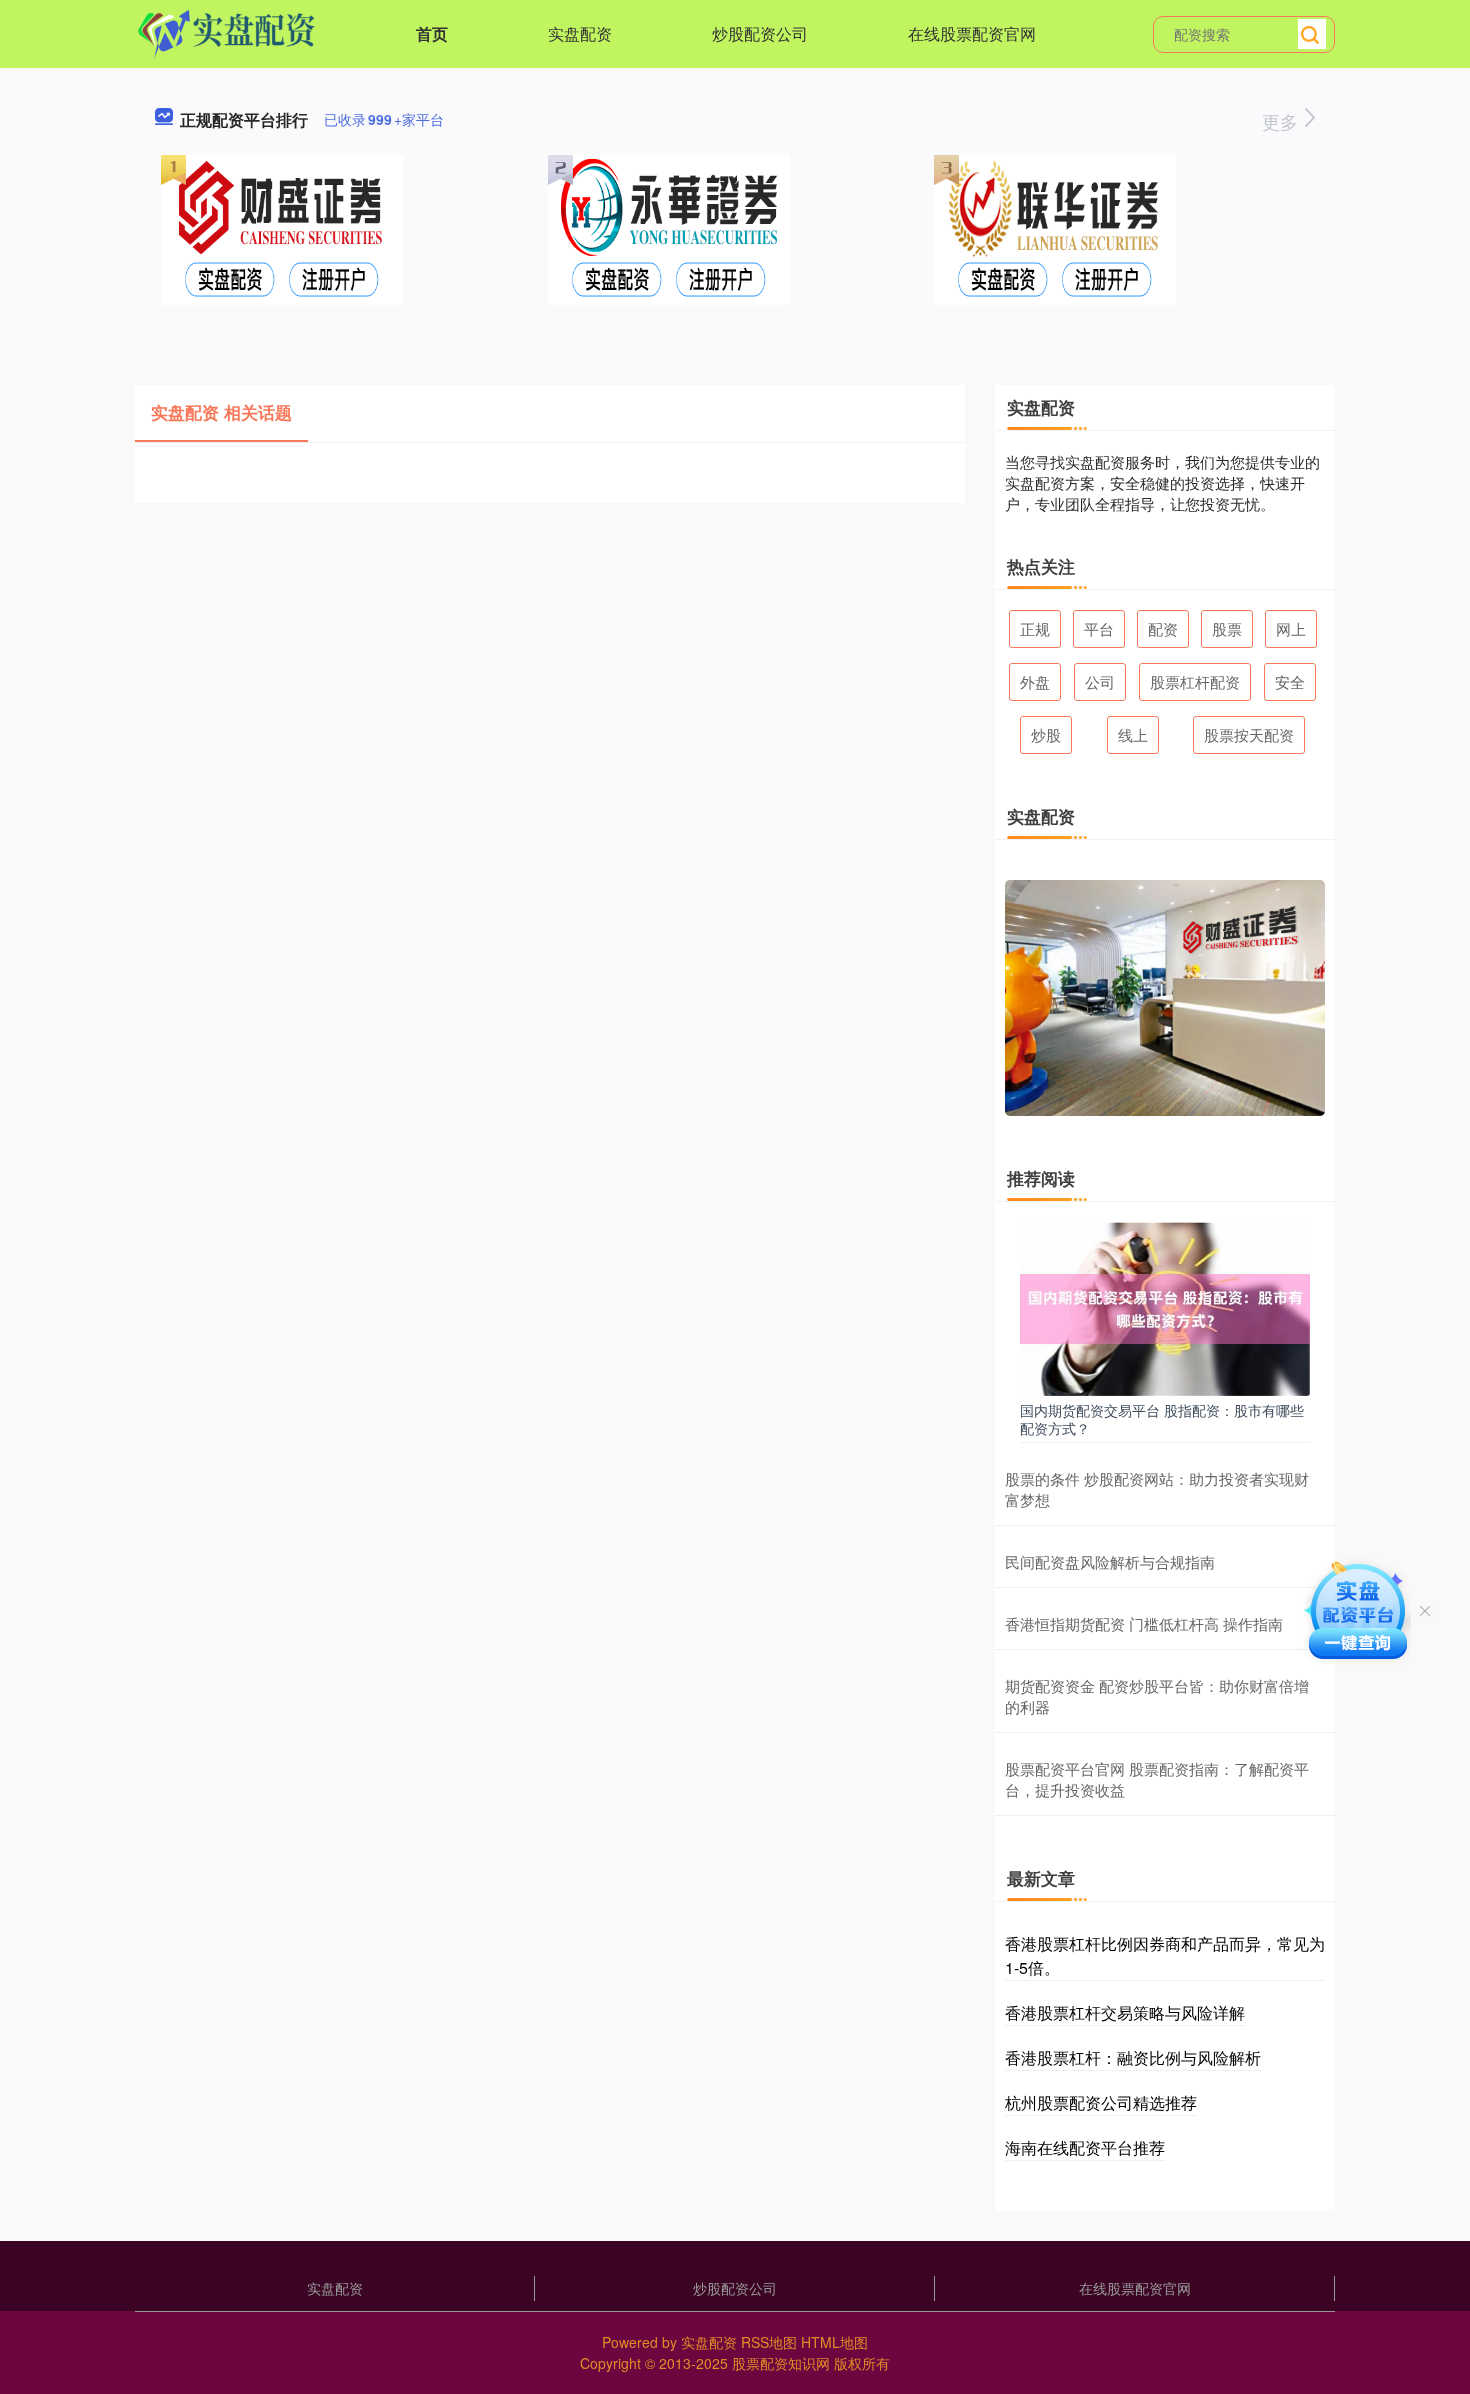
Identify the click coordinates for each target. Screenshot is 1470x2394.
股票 (1227, 628)
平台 (1099, 628)
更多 (1282, 121)
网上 (1291, 628)
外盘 (1035, 681)
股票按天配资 (1249, 734)
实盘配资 (580, 33)
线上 (1133, 734)
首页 (432, 33)
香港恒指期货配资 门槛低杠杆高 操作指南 (1144, 1623)
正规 (1035, 628)
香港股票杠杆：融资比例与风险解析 (1133, 2057)
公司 (1100, 681)
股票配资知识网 (781, 2363)
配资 (1163, 628)
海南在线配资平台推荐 (1085, 2147)
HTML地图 (834, 2342)
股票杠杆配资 (1195, 681)
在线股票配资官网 (972, 33)
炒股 (1046, 734)
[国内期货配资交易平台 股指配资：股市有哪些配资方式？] (1165, 1307)
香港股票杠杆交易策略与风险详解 (1125, 2012)
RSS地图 (769, 2342)
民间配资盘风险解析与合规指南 (1110, 1561)
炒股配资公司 (760, 33)
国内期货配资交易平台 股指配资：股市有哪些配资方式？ (1162, 1419)
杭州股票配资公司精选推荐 (1101, 2102)
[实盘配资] (226, 32)
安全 (1290, 681)
